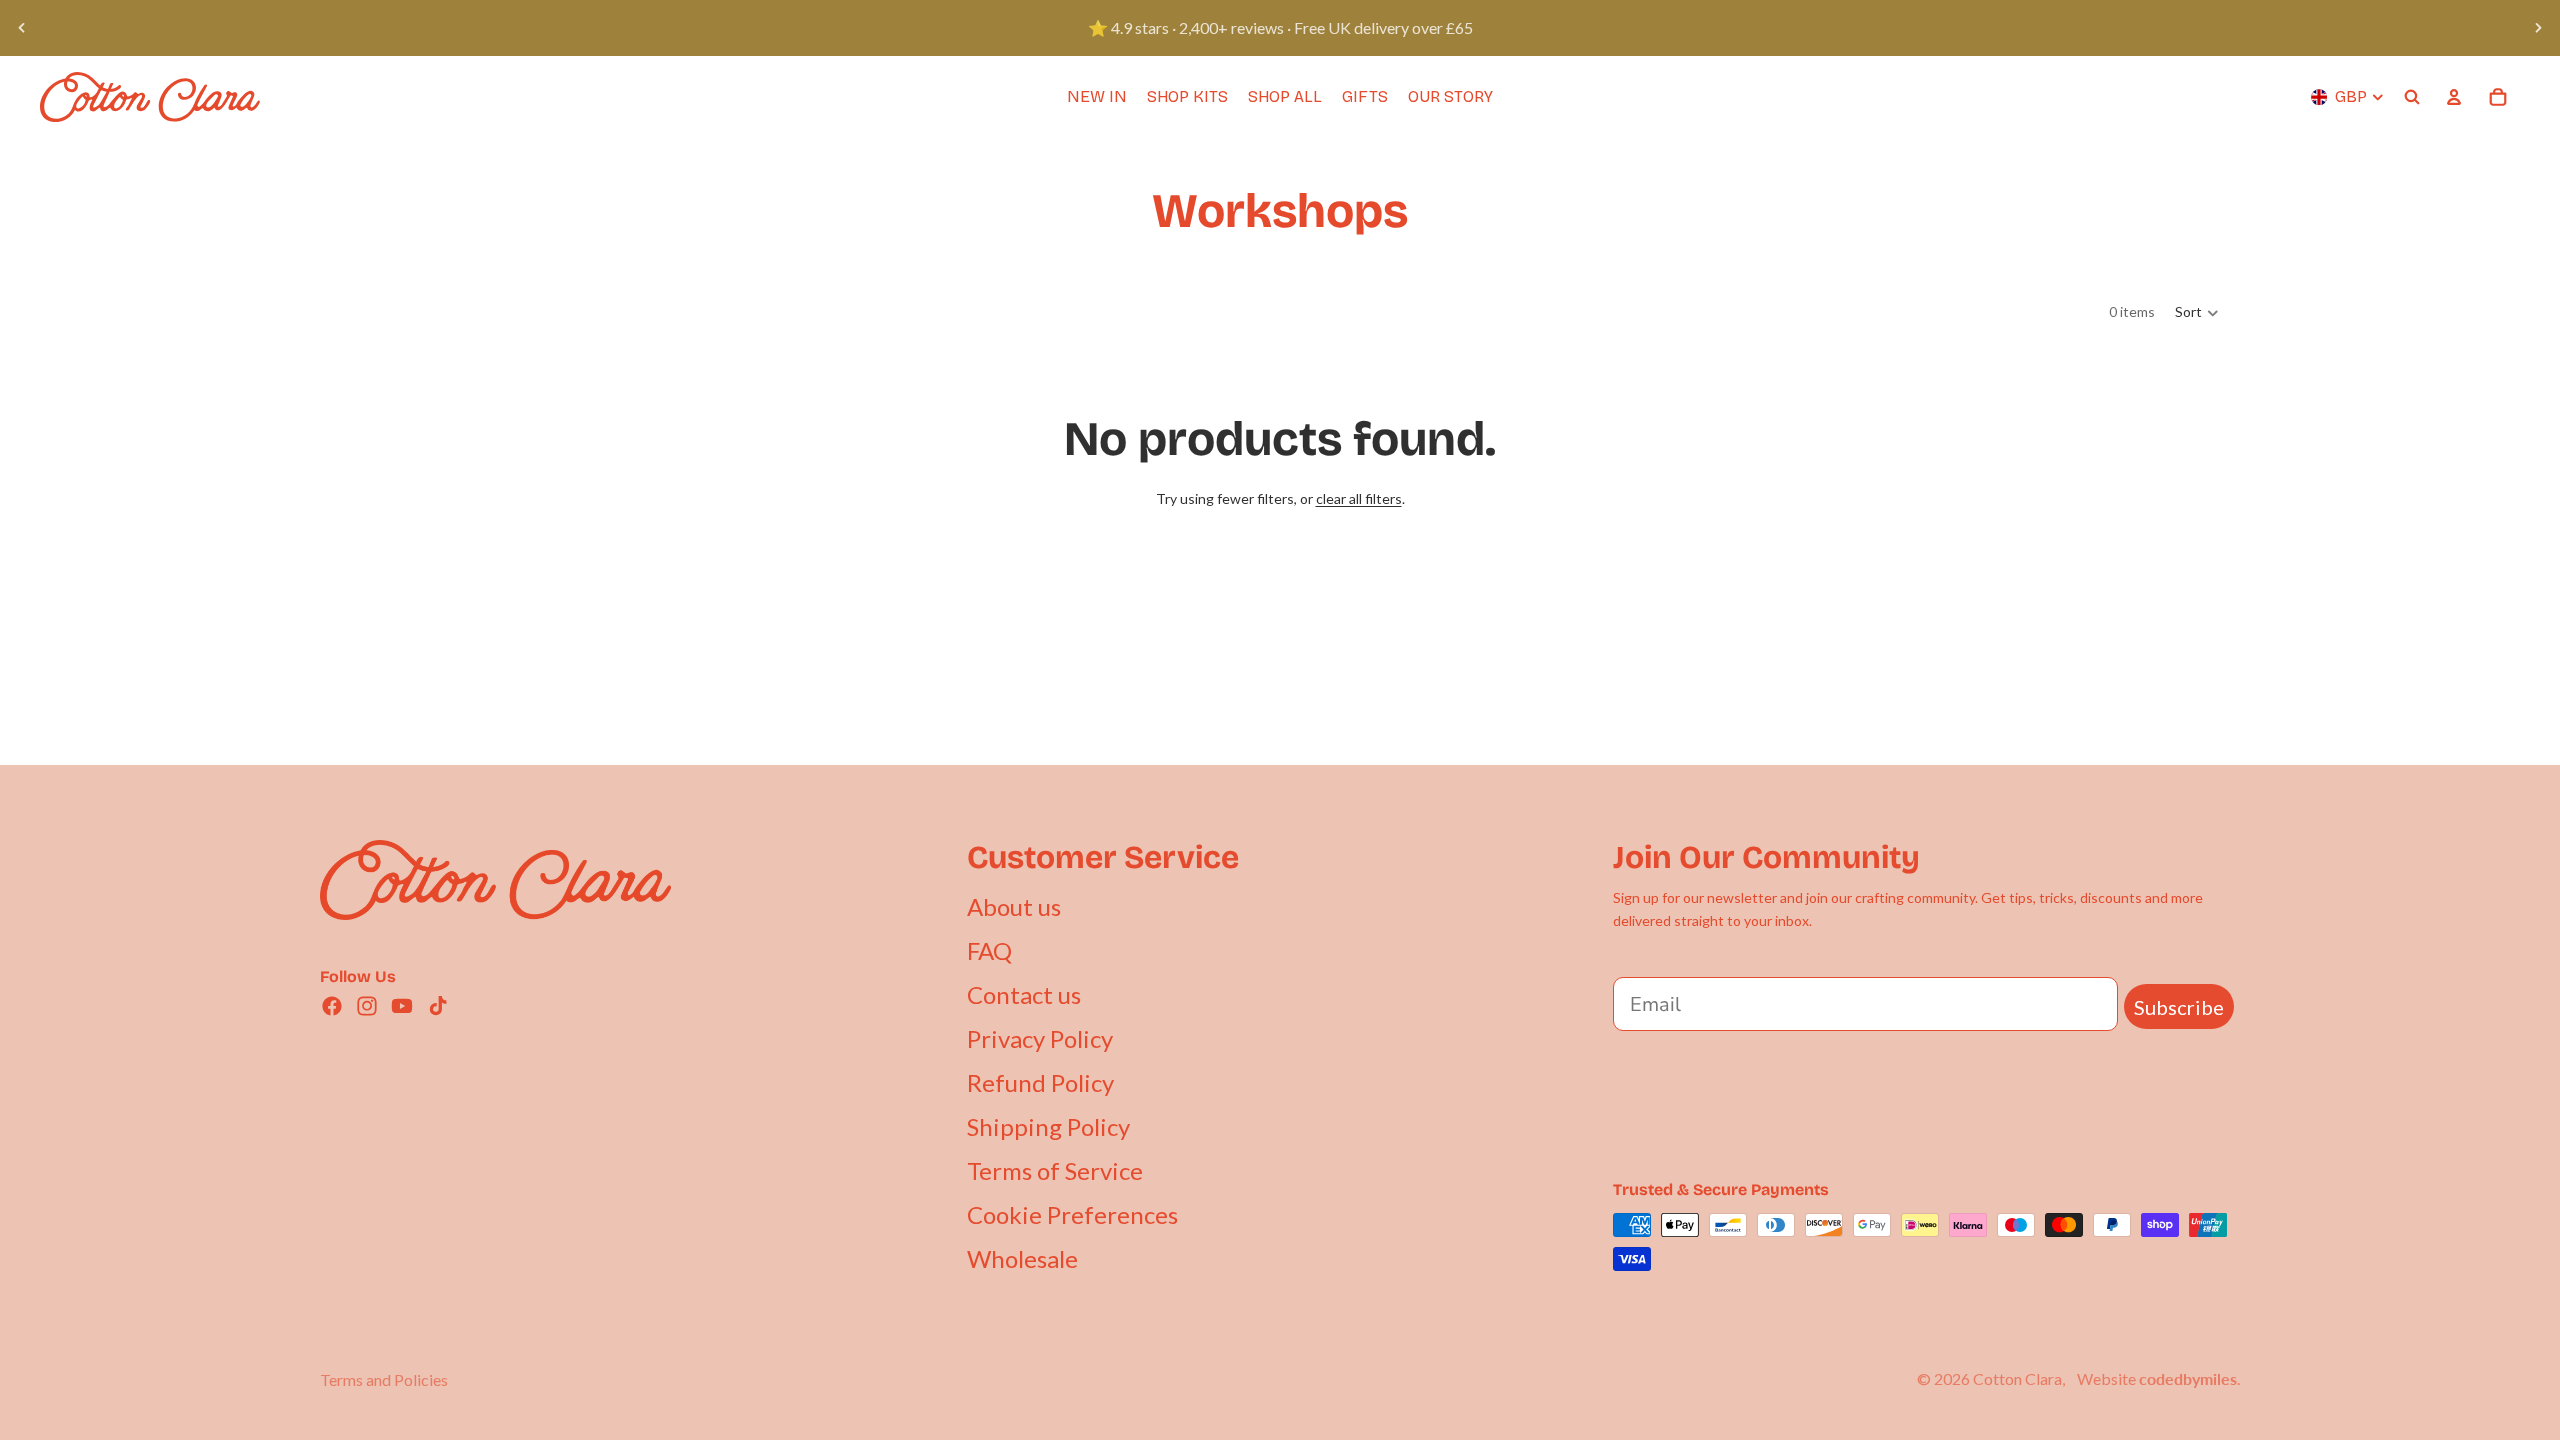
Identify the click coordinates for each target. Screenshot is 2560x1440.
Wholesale (1022, 1258)
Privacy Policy (1040, 1038)
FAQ (989, 950)
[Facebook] (332, 1006)
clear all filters (1359, 498)
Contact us (1024, 994)
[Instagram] (367, 1006)
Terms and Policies (384, 1379)
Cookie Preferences (1072, 1214)
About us (1014, 906)
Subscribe (2179, 1007)
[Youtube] (402, 1006)
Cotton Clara (2017, 1378)
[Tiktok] (438, 1006)
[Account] (2454, 97)
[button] (2197, 313)
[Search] (2412, 97)
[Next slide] (2538, 28)
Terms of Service (1055, 1170)
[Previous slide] (22, 28)
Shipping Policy (1048, 1126)
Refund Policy (1040, 1082)
